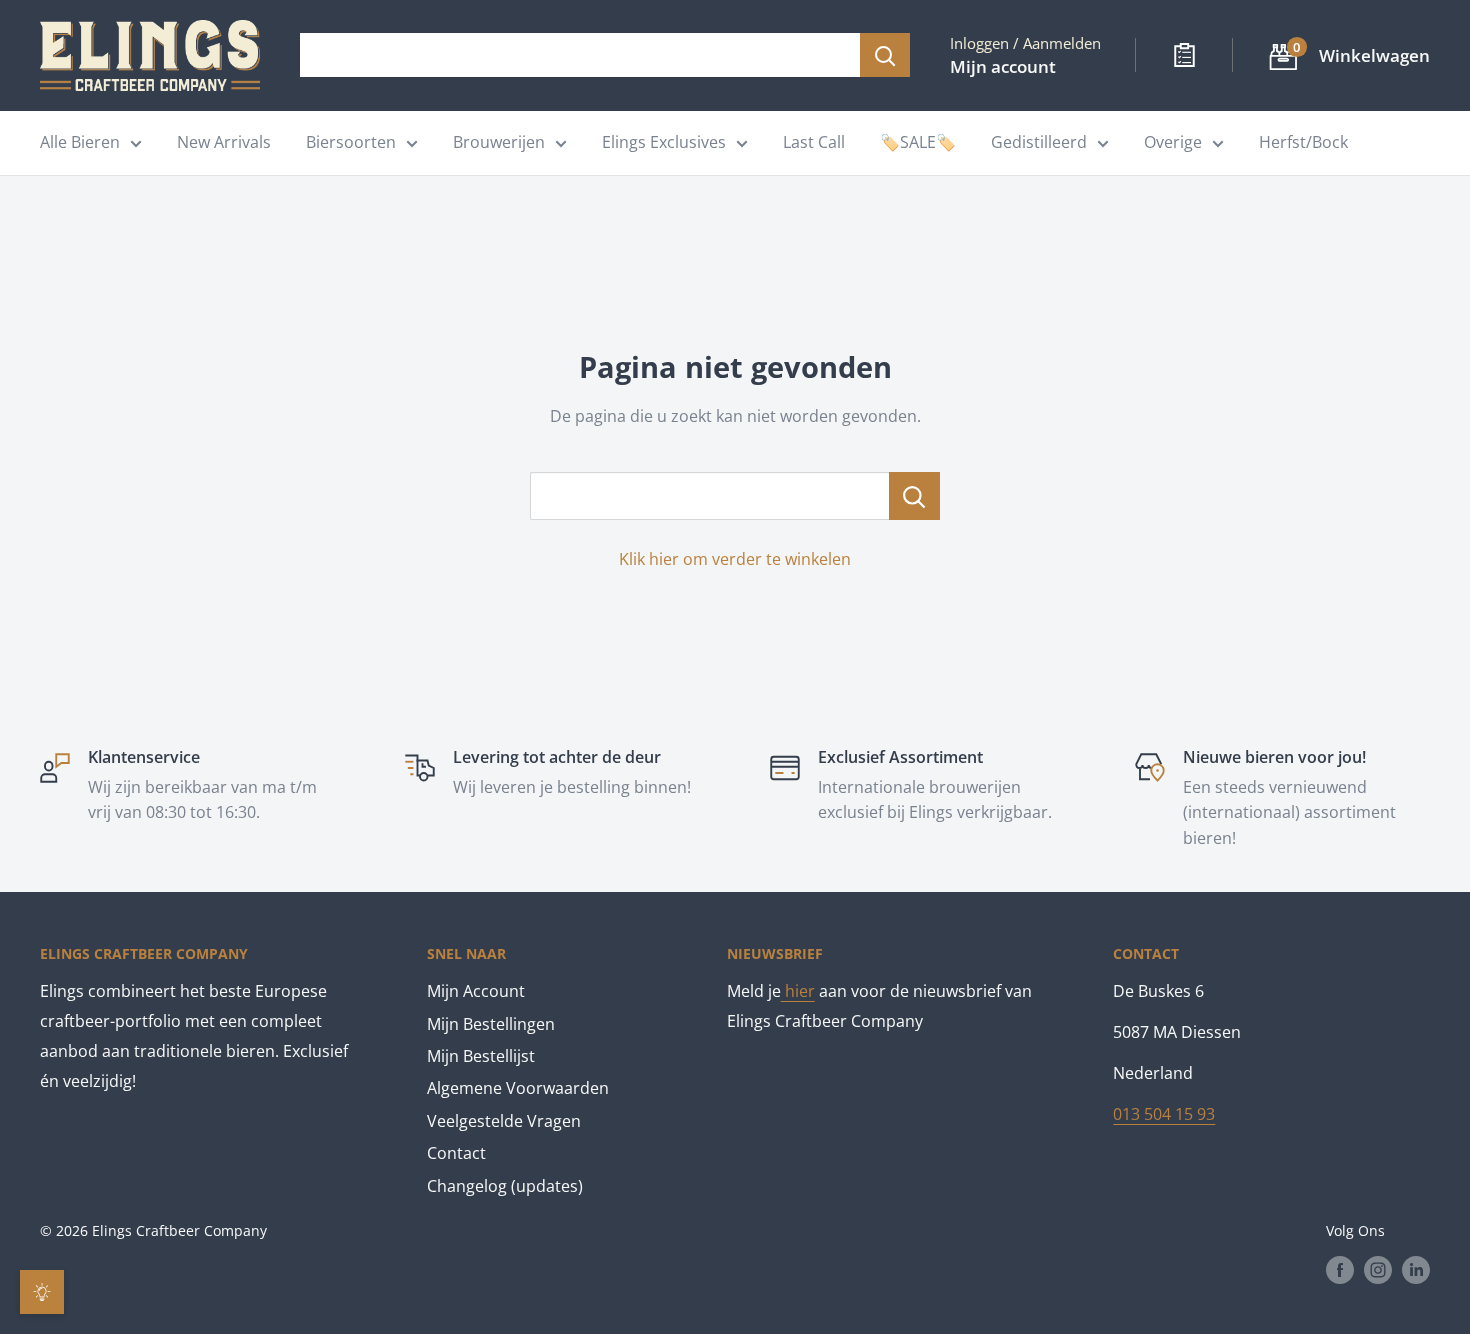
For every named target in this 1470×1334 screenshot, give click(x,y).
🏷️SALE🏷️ (918, 142)
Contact (456, 1153)
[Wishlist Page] (1184, 55)
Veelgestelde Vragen (504, 1121)
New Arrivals (224, 142)
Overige (1173, 142)
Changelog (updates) (505, 1186)
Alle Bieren (80, 142)
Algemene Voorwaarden (518, 1088)
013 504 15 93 (1164, 1114)
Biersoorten (351, 142)
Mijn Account (476, 991)
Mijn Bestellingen (491, 1024)
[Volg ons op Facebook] (1340, 1269)
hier (798, 991)
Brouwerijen (499, 142)
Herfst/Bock (1303, 142)
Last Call (814, 142)
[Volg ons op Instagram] (1378, 1269)
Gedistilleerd (1039, 142)
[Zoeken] (885, 55)
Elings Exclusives (664, 142)
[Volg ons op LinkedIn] (1416, 1269)
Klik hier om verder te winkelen (735, 559)
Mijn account (1003, 66)
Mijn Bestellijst (481, 1056)
